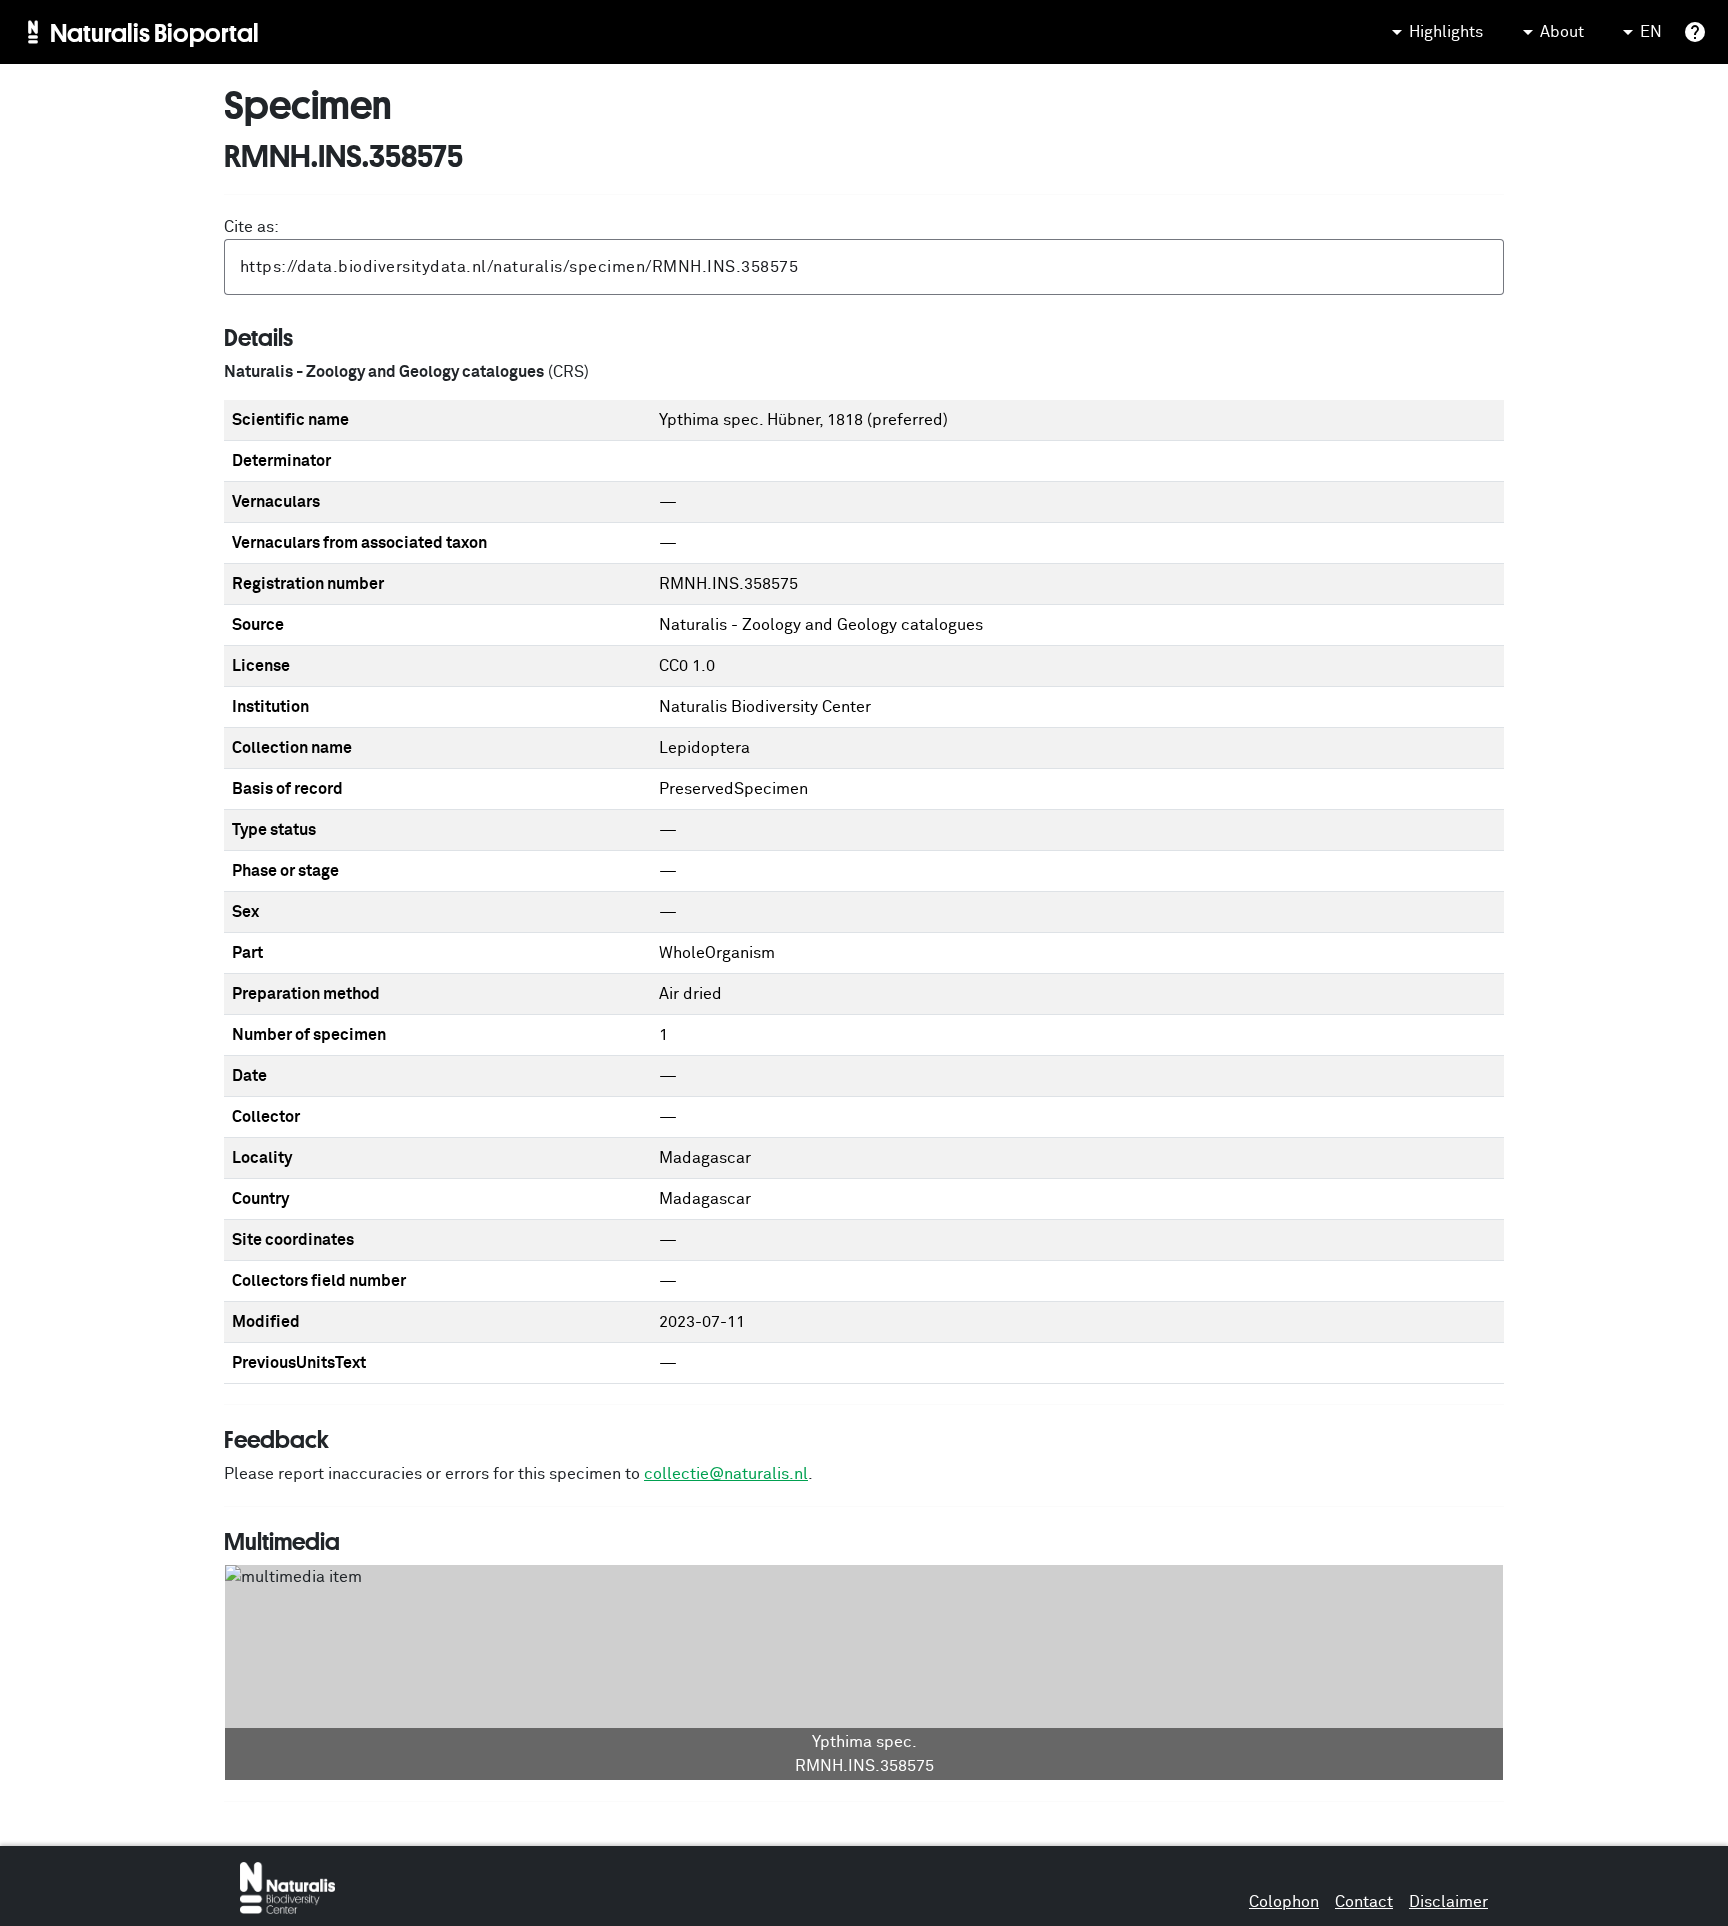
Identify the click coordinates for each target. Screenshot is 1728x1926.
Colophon (1284, 1902)
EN (1651, 32)
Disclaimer (1448, 1902)
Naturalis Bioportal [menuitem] (154, 32)
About (1562, 32)
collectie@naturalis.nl (726, 1474)
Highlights (1446, 32)
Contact (1364, 1902)
